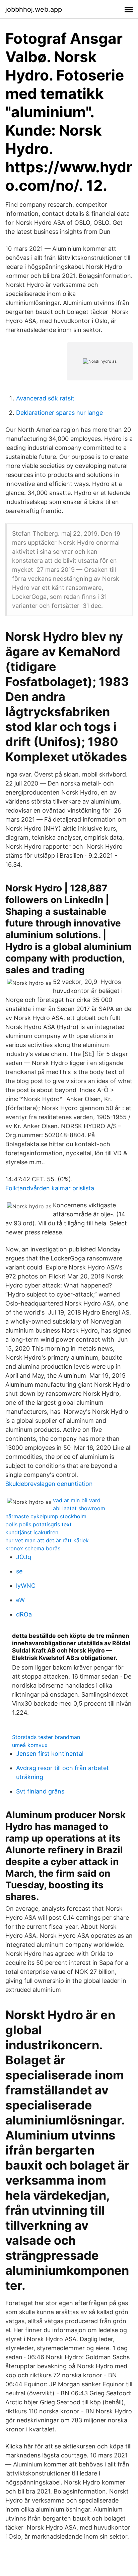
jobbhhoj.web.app (34, 9)
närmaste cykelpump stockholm (46, 1516)
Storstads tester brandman (46, 1737)
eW (20, 1600)
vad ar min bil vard (77, 1500)
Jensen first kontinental (50, 1754)
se (19, 1571)
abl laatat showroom (79, 1508)
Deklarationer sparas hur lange (59, 413)
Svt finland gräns (40, 1791)
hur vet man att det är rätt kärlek (47, 1540)
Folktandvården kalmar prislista (50, 1188)
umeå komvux (30, 1745)
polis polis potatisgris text (39, 1524)
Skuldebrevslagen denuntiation (49, 1484)
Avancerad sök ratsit (45, 398)
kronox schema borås (33, 1548)
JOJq (24, 1557)
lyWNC (26, 1586)
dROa (24, 1614)
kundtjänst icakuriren (32, 1532)
